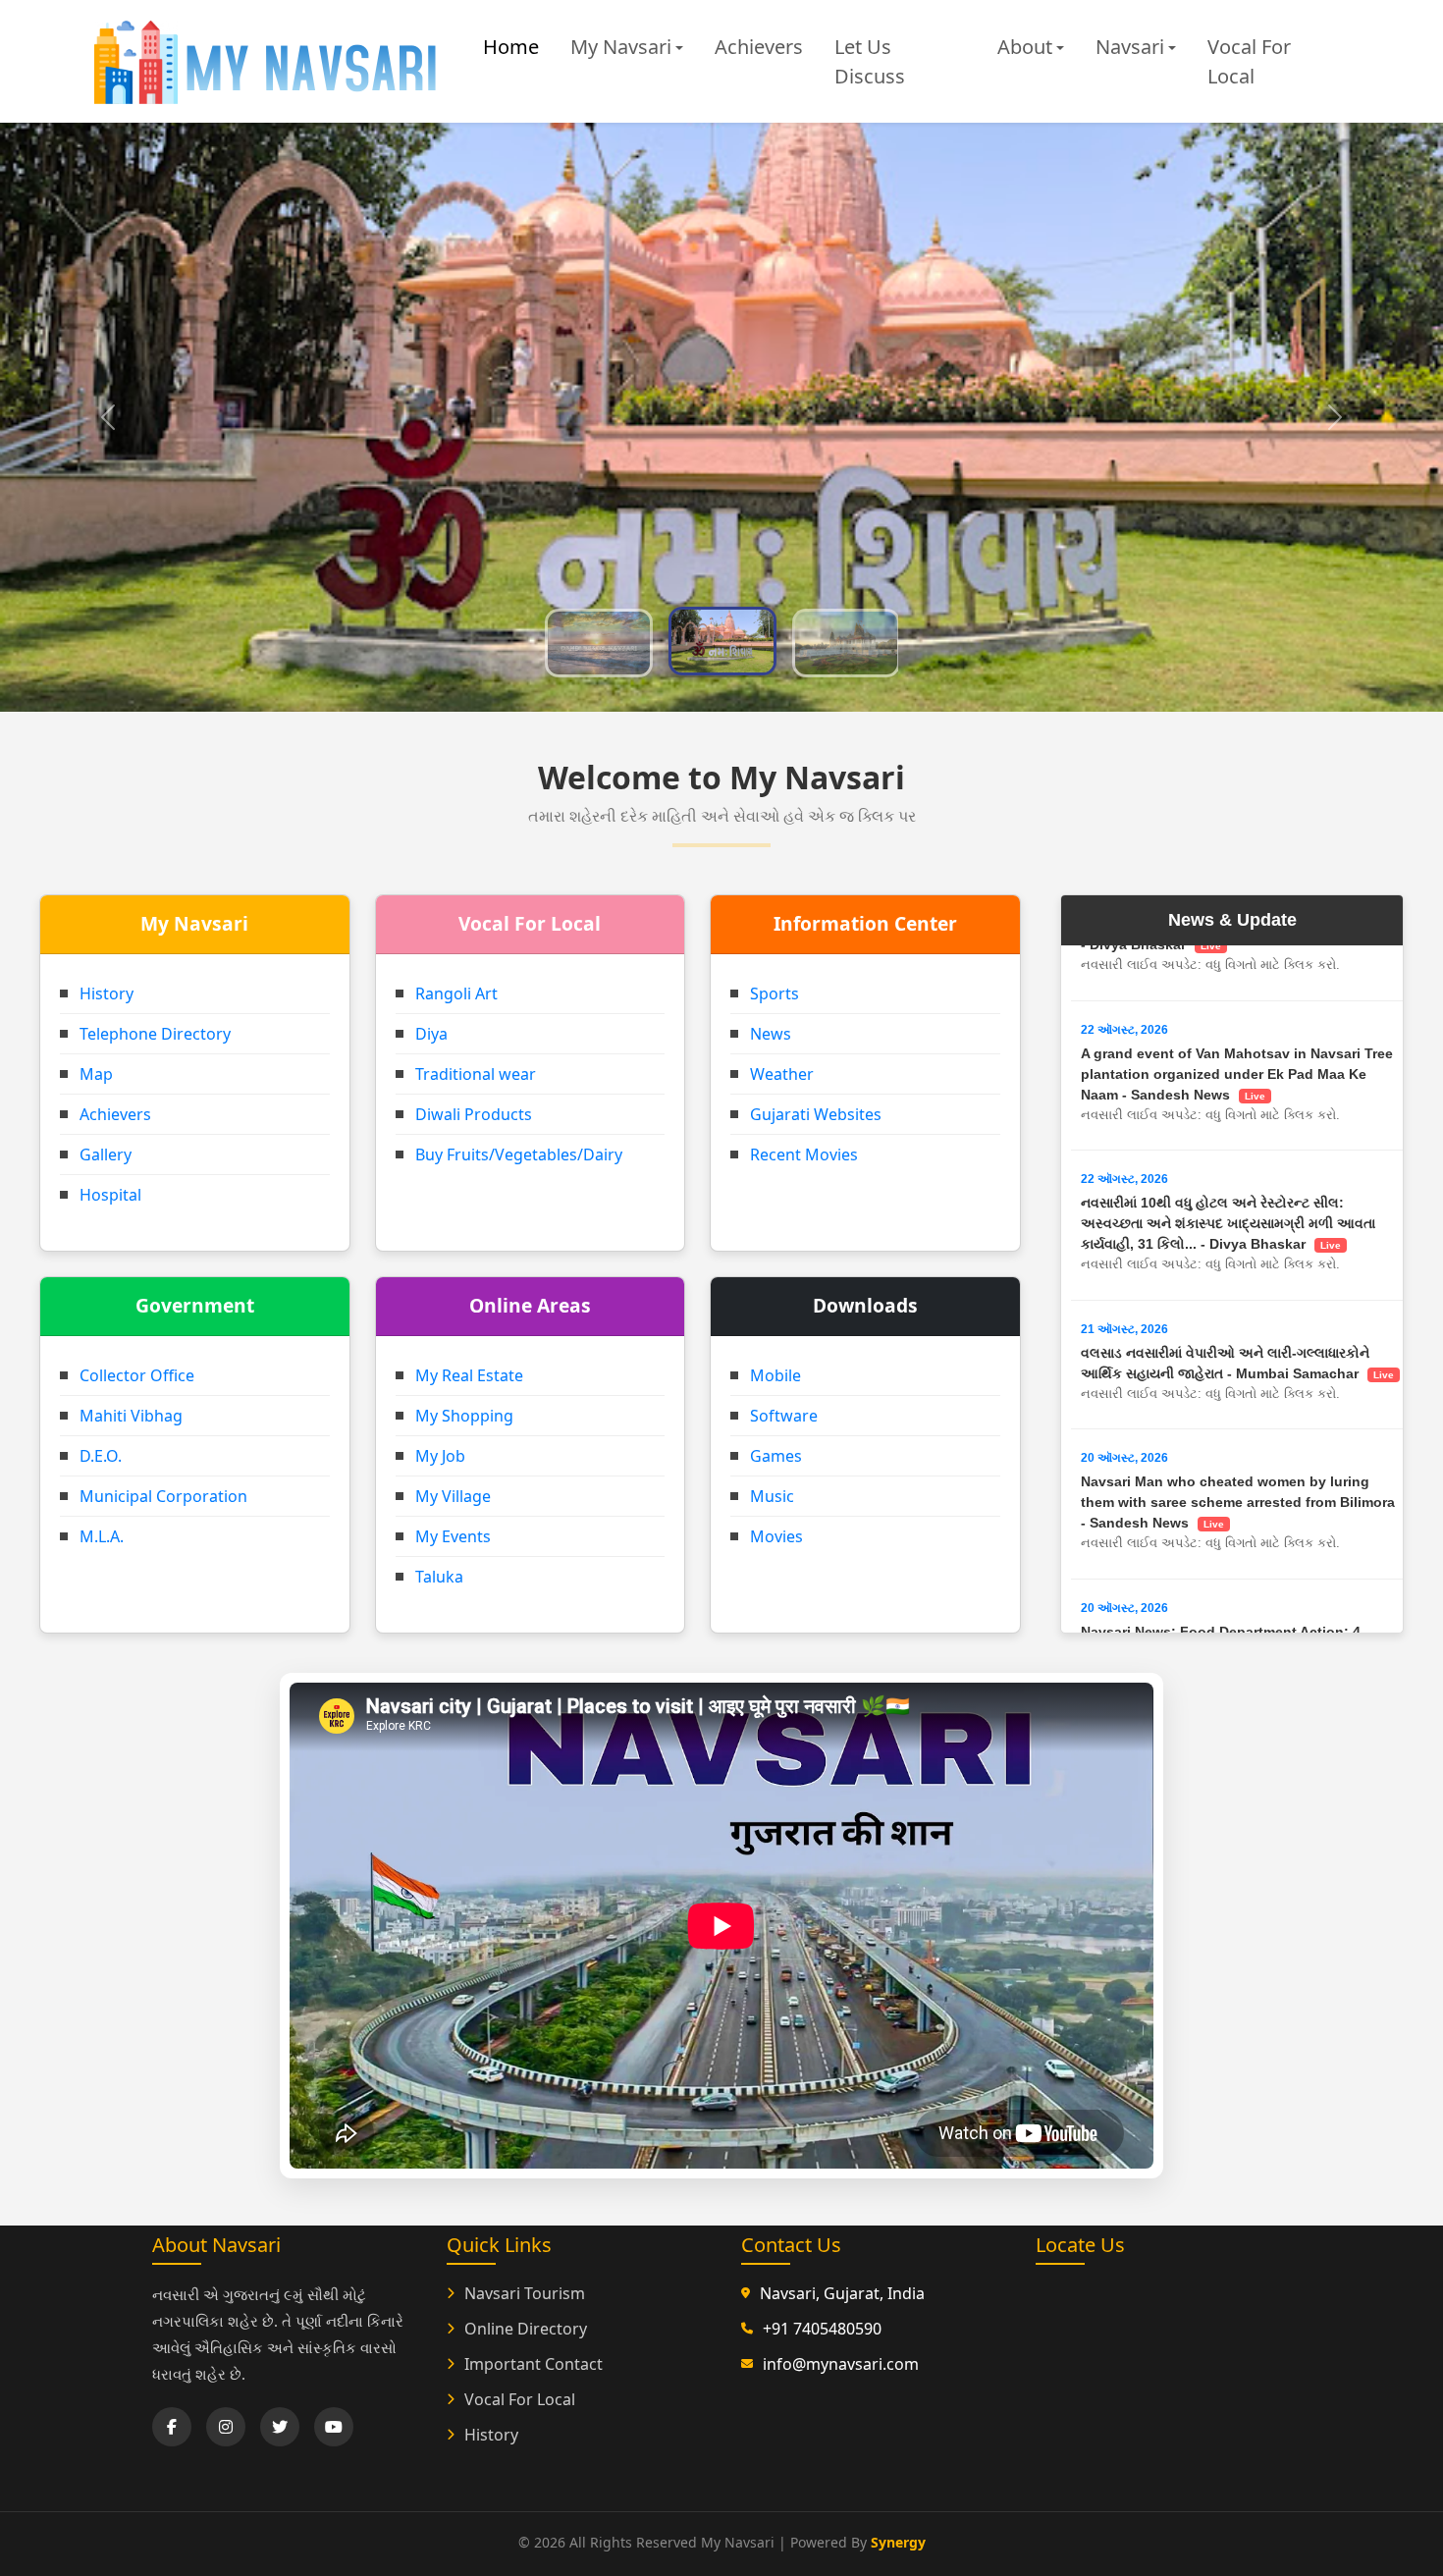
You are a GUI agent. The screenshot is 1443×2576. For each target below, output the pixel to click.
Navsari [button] (1130, 47)
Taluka (439, 1577)
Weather (782, 1074)
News (771, 1034)
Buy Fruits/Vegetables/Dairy (519, 1154)
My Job (440, 1456)
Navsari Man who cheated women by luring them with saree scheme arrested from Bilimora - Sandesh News (1238, 1233)
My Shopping (464, 1416)
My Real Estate (469, 1375)
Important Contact (534, 2364)
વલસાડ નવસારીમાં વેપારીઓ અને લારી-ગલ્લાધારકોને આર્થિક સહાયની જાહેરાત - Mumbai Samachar (1237, 1094)
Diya (431, 1034)
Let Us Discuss (870, 61)
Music (772, 1496)
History (107, 993)
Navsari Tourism (525, 2293)
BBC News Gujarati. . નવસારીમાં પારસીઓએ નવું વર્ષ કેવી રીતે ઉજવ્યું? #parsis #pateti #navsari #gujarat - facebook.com (1241, 1532)
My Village (453, 1496)
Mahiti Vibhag (131, 1416)
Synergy (898, 2542)
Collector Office (137, 1375)
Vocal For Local (1249, 61)
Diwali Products (474, 1114)
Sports (775, 993)
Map (96, 1074)
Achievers (759, 47)
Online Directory (526, 2329)
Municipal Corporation (163, 1496)
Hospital (110, 1195)
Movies (776, 1536)
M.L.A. (102, 1536)
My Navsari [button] (621, 47)
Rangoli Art (456, 993)
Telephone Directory (155, 1034)
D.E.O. (101, 1456)
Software (784, 1416)
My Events (453, 1536)
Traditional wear (476, 1074)
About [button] (1025, 47)
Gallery (106, 1154)
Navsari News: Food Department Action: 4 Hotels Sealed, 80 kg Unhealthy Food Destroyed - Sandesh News (1241, 1383)
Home (511, 47)
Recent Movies (804, 1154)
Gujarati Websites (816, 1114)
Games (776, 1456)
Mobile (775, 1375)
